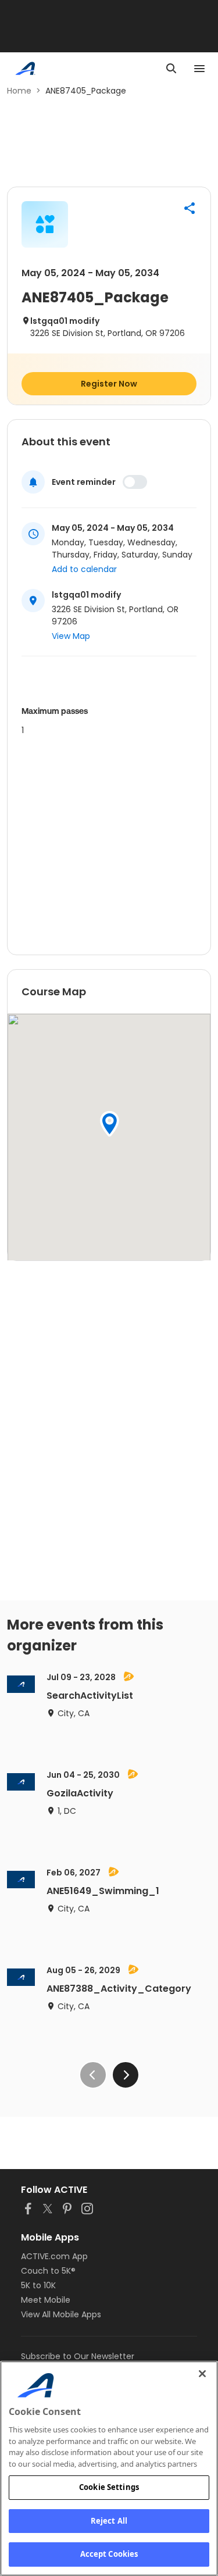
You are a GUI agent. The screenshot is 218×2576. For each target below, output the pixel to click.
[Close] (202, 2374)
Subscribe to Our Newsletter (78, 2356)
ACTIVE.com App (54, 2256)
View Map (71, 636)
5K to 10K (38, 2285)
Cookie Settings (109, 2487)
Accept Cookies (109, 2554)
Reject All (109, 2521)
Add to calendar (84, 569)
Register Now (109, 384)
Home (19, 91)
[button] (190, 208)
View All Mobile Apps (61, 2314)
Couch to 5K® (48, 2271)
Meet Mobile (46, 2300)
